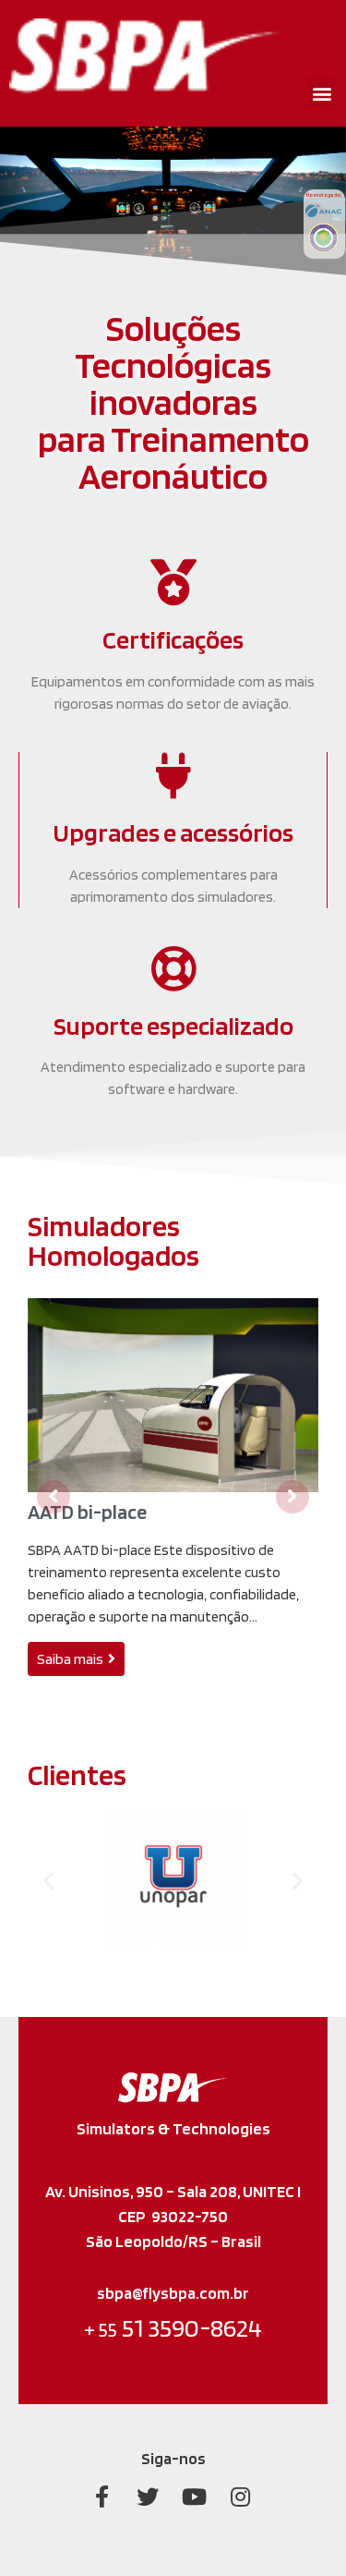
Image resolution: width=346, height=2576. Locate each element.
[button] (322, 93)
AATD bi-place (87, 1512)
